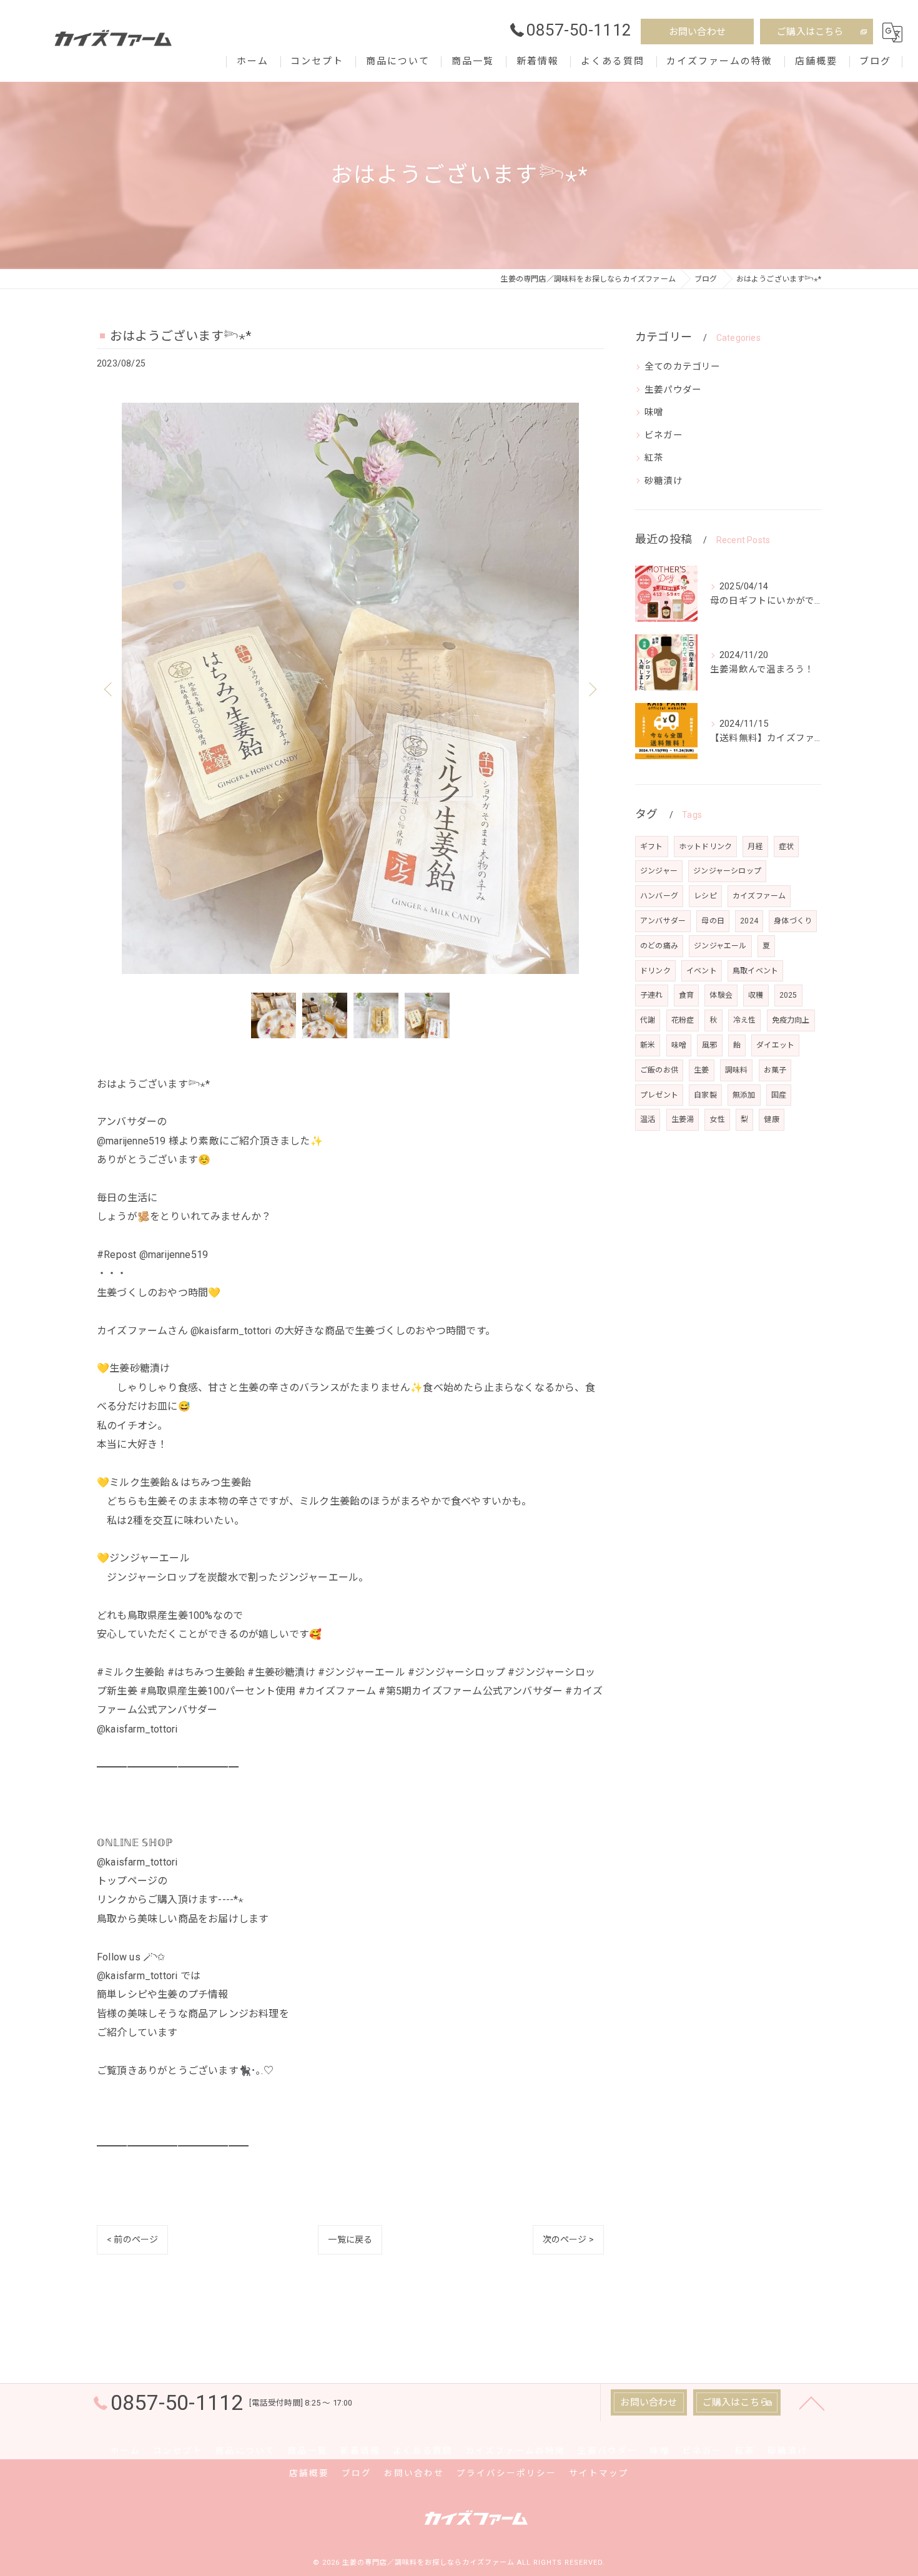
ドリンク (655, 971)
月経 (755, 847)
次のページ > (568, 2239)
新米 (648, 1045)
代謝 (648, 1020)
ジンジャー (659, 871)
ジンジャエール (720, 946)
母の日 (713, 921)
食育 (686, 995)
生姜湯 (683, 1119)
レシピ (705, 896)
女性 (717, 1119)
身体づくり (793, 921)
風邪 (709, 1045)
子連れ (652, 995)
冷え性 (745, 1020)
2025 (788, 995)
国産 (779, 1095)
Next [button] (591, 689)
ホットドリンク (705, 847)
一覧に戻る (350, 2239)
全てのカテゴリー (683, 367)
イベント (702, 971)
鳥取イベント (755, 971)
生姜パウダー (673, 390)
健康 (771, 1119)
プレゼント (659, 1095)
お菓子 (775, 1070)
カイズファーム (759, 896)
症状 (786, 847)
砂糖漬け (664, 481)
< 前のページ (132, 2239)
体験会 (721, 995)
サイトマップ (599, 2473)
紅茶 (654, 458)
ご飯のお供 (659, 1070)
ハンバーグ (659, 896)
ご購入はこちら (810, 32)
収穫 (756, 995)
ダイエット (775, 1045)
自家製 (705, 1095)
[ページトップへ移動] (812, 2402)
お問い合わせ (697, 32)
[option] (350, 688)
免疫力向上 (791, 1020)
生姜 (701, 1070)
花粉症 (683, 1020)
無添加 (744, 1095)
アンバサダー (663, 921)
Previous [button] (109, 689)
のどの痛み (659, 946)
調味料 (737, 1070)
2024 (749, 921)
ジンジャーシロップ (727, 871)
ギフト (652, 847)
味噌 (654, 412)
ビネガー (664, 435)
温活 (648, 1119)
